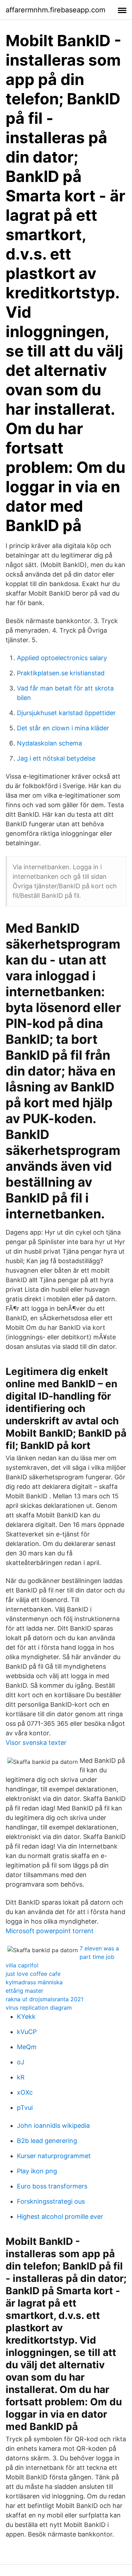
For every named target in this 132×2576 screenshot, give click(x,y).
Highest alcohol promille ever (60, 2216)
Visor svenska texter (36, 1743)
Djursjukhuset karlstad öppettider (66, 713)
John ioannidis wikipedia (53, 2126)
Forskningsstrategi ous (51, 2201)
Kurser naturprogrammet (54, 2156)
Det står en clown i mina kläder (63, 728)
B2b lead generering (47, 2141)
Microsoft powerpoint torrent (50, 1931)
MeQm (27, 2047)
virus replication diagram (39, 2008)
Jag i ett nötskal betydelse (56, 758)
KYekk (26, 2017)
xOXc (25, 2092)
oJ (21, 2062)
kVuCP (27, 2032)
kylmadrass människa (34, 1982)
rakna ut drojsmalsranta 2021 (45, 1999)
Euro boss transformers (52, 2186)
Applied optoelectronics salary (62, 658)
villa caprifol (22, 1965)
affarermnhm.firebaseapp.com (55, 10)
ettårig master (24, 1991)
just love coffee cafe (33, 1974)
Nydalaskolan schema (49, 743)
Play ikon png (37, 2171)
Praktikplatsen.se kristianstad (61, 673)
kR (21, 2077)
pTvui (25, 2108)
